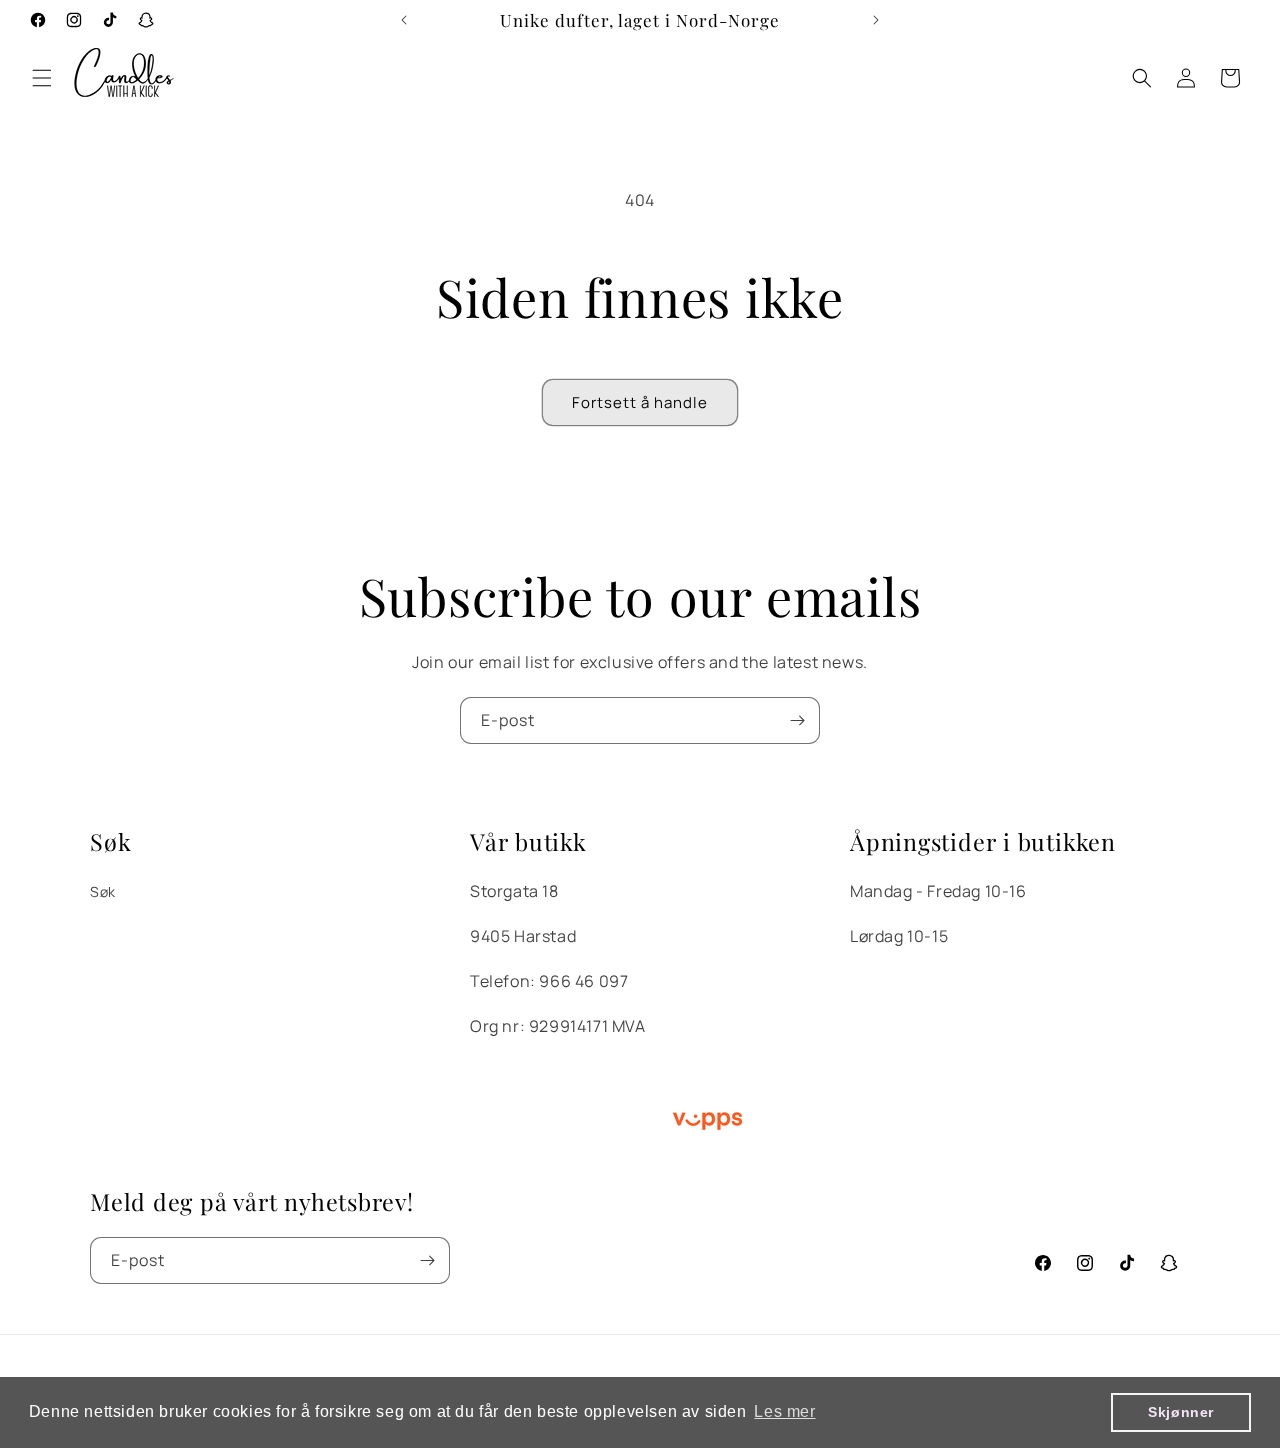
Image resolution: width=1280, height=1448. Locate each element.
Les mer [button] (784, 1411)
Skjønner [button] (1181, 1412)
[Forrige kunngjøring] (404, 20)
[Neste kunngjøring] (876, 20)
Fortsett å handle (640, 402)
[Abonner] (797, 720)
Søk (103, 891)
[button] (42, 78)
